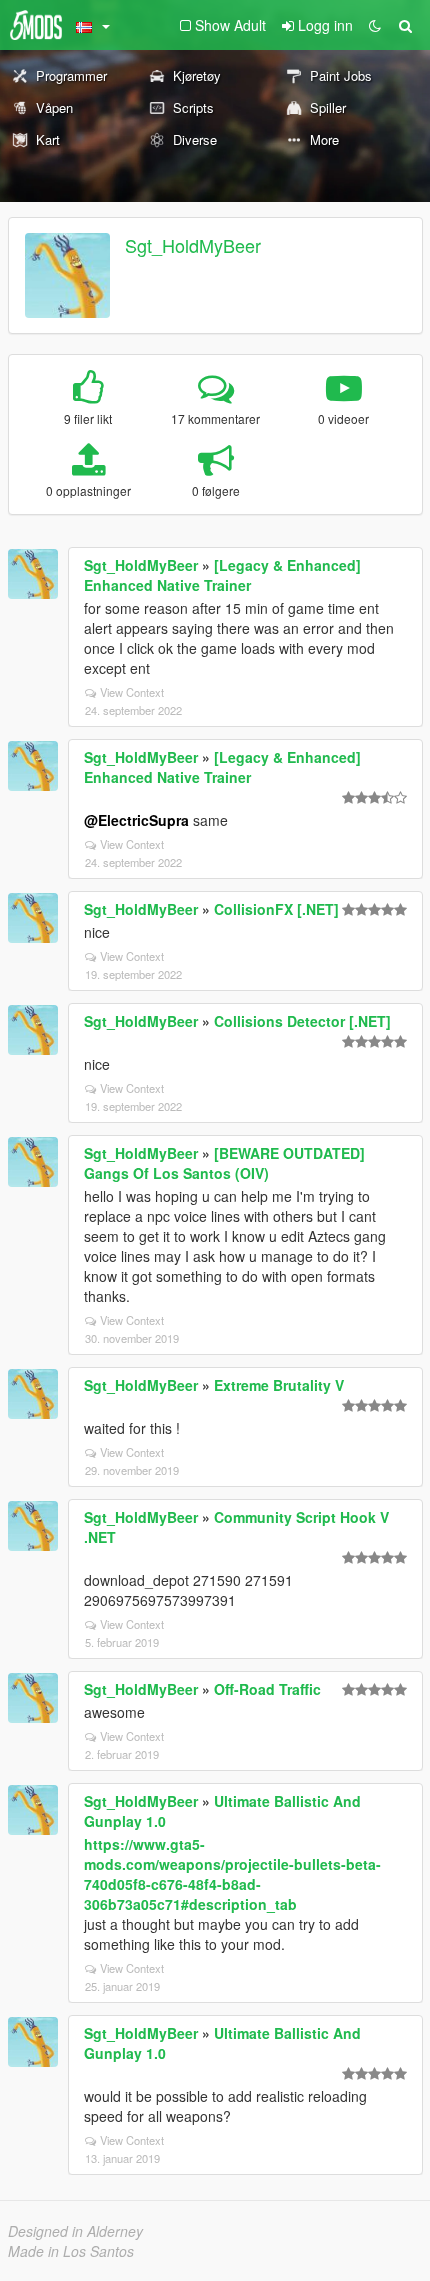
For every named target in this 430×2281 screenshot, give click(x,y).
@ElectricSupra (136, 820)
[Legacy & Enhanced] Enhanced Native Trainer (222, 575)
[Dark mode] (375, 25)
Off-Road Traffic (267, 1689)
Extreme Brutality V (279, 1385)
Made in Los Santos (71, 2251)
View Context (132, 692)
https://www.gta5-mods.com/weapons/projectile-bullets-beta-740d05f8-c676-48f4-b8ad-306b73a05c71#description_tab (232, 1874)
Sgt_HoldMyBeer (193, 245)
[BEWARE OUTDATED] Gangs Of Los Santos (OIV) (224, 1163)
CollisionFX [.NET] (276, 909)
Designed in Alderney (75, 2231)
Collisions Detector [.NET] (302, 1021)
